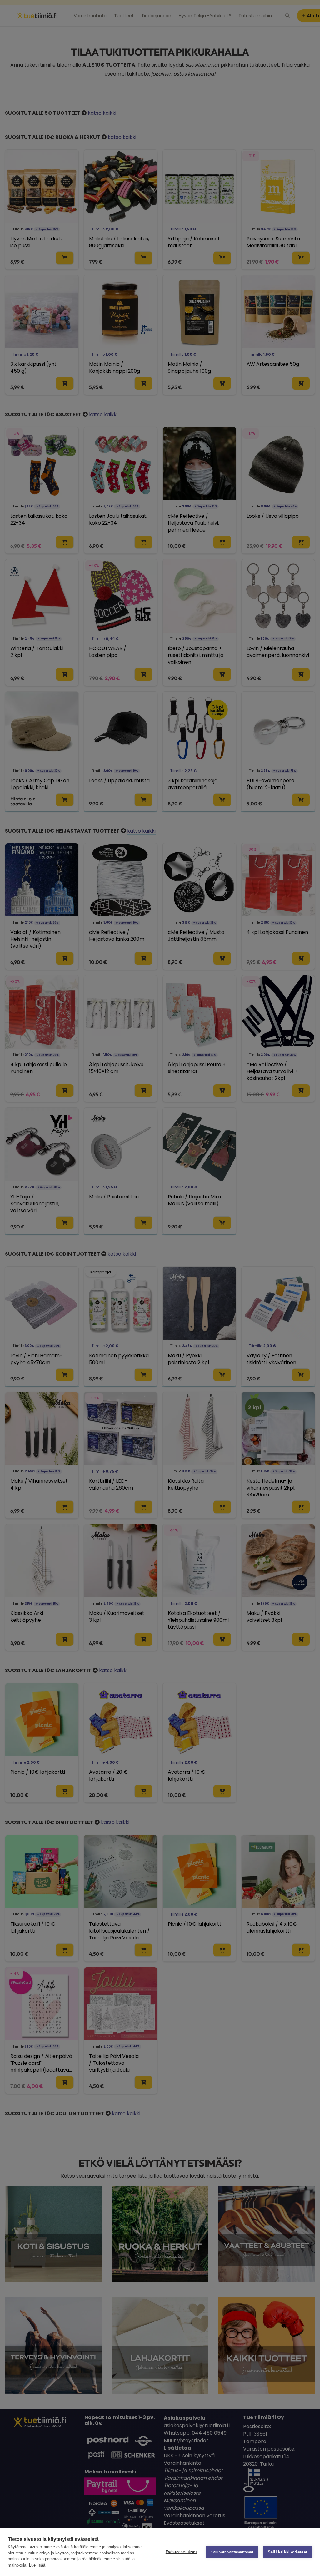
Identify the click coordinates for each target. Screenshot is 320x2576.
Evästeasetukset (181, 2552)
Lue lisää (37, 2565)
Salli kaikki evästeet (287, 2552)
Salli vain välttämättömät (232, 2552)
